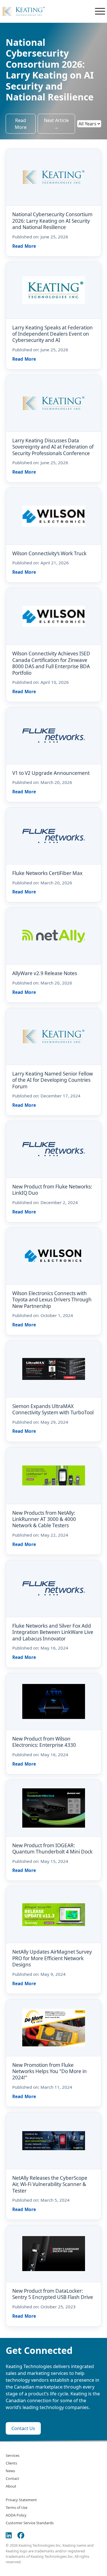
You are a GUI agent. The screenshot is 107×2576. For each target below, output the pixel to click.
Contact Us (23, 2428)
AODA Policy (16, 2515)
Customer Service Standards (30, 2523)
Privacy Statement (21, 2500)
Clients (11, 2463)
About (11, 2486)
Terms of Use (17, 2507)
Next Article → (56, 124)
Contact (12, 2478)
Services (13, 2455)
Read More (21, 124)
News (10, 2471)
